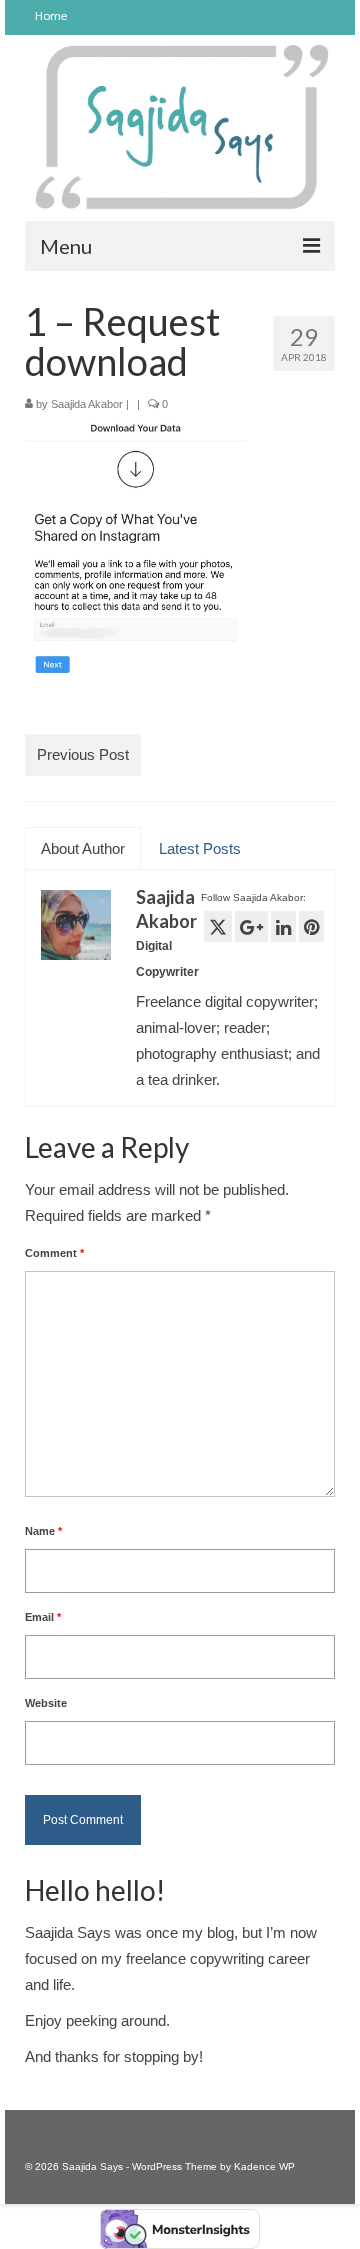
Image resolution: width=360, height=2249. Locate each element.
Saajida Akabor (87, 404)
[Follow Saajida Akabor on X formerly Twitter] (218, 926)
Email (43, 1617)
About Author (83, 848)
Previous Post (83, 754)
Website (46, 1703)
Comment (54, 1253)
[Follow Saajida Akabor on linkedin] (283, 926)
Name (43, 1531)
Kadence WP (264, 2166)
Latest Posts (200, 848)
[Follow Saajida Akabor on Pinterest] (311, 926)
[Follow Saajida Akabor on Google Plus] (251, 926)
